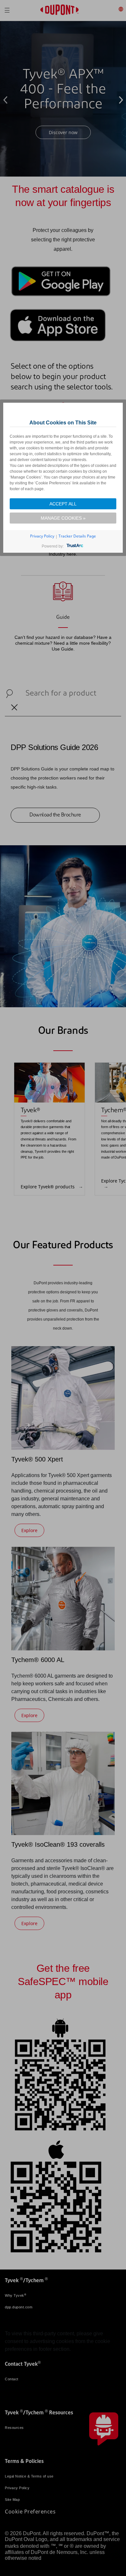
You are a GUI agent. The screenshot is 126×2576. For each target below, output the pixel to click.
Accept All (63, 504)
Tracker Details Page (77, 536)
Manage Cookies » (63, 518)
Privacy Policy (42, 536)
